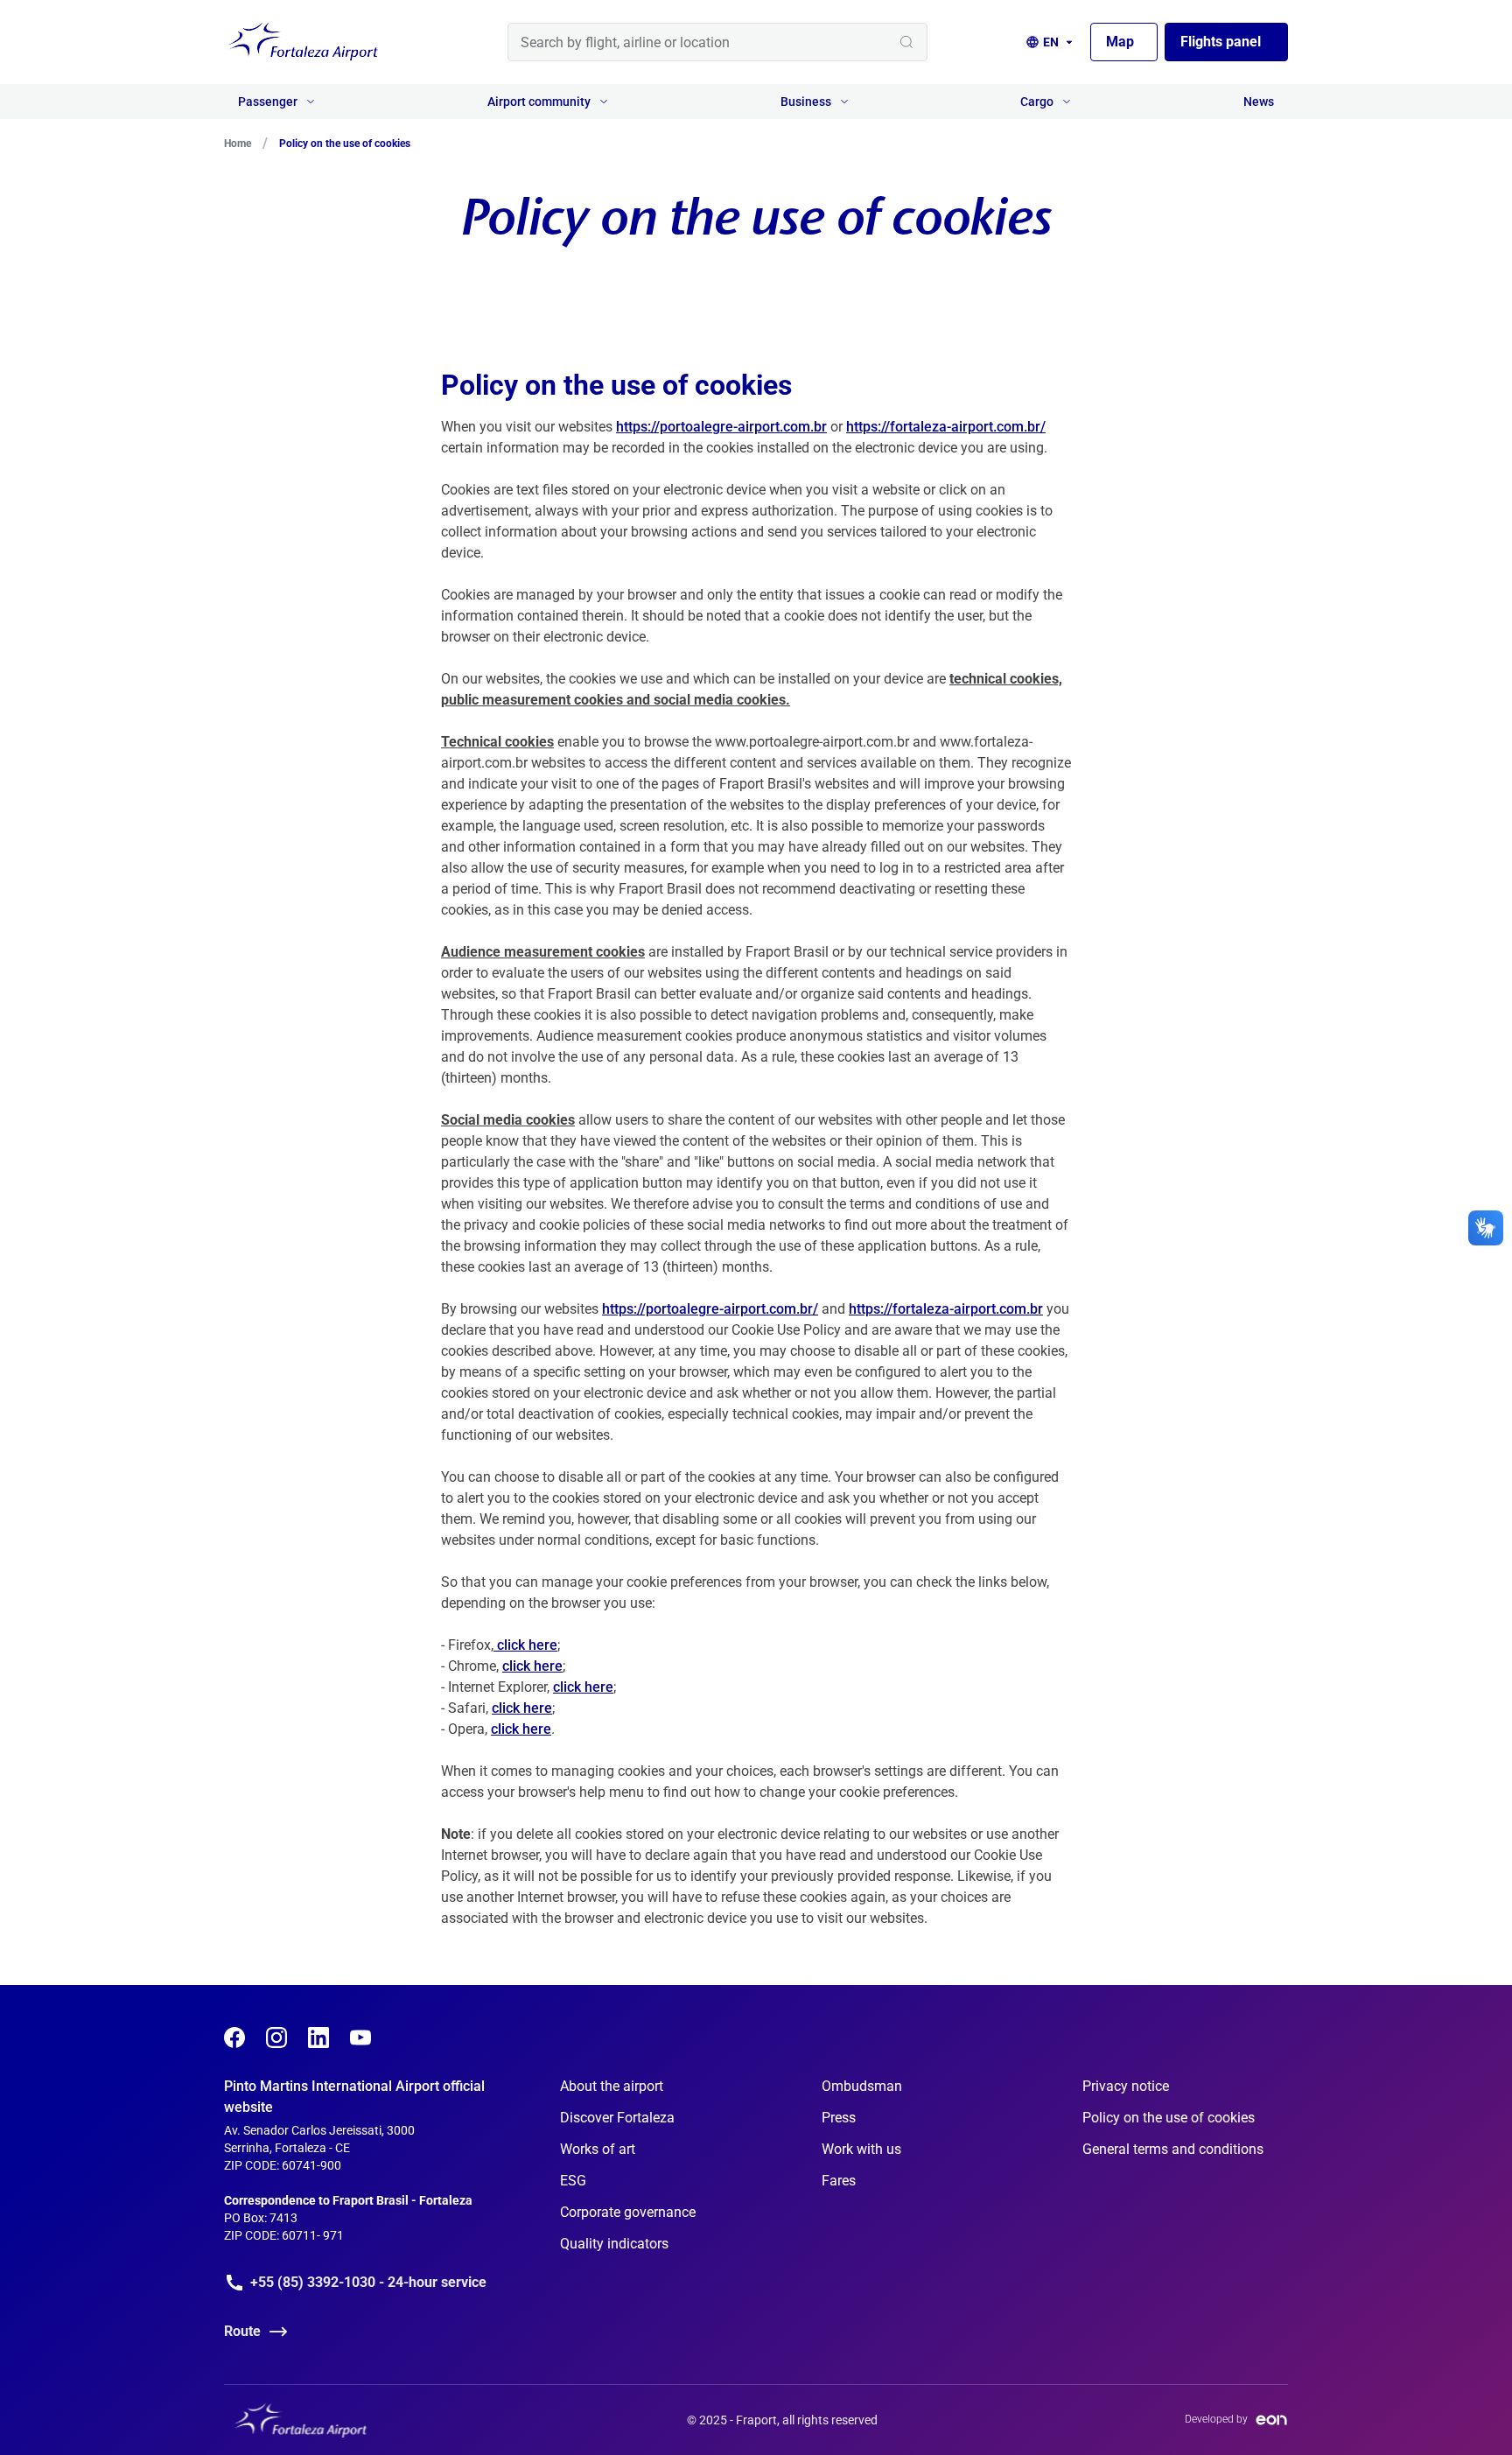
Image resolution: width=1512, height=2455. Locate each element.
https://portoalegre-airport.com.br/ (710, 1309)
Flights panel (1221, 42)
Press (839, 2118)
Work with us (861, 2149)
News (1259, 102)
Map (1120, 42)
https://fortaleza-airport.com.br (946, 1309)
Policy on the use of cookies (1169, 2118)
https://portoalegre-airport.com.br (721, 427)
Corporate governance (628, 2212)
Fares (839, 2181)
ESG (573, 2181)
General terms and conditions (1173, 2149)
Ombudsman (862, 2086)
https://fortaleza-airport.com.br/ (946, 427)
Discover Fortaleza (617, 2118)
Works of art (598, 2149)
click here (525, 1645)
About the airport (612, 2086)
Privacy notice (1126, 2086)
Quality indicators (614, 2244)
